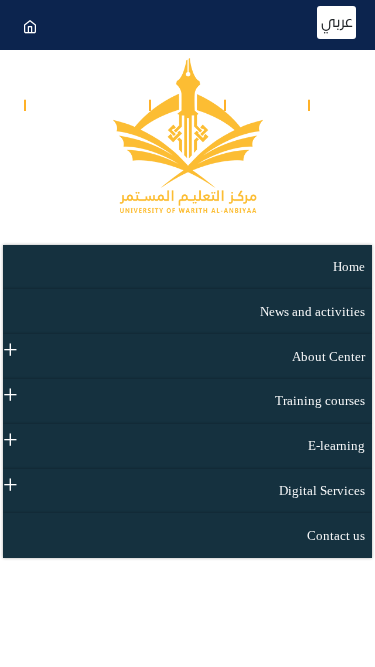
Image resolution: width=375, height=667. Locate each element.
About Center (328, 357)
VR (66, 151)
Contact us (100, 106)
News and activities (312, 312)
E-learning (336, 446)
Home (349, 267)
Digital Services (322, 491)
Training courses (320, 401)
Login (279, 106)
